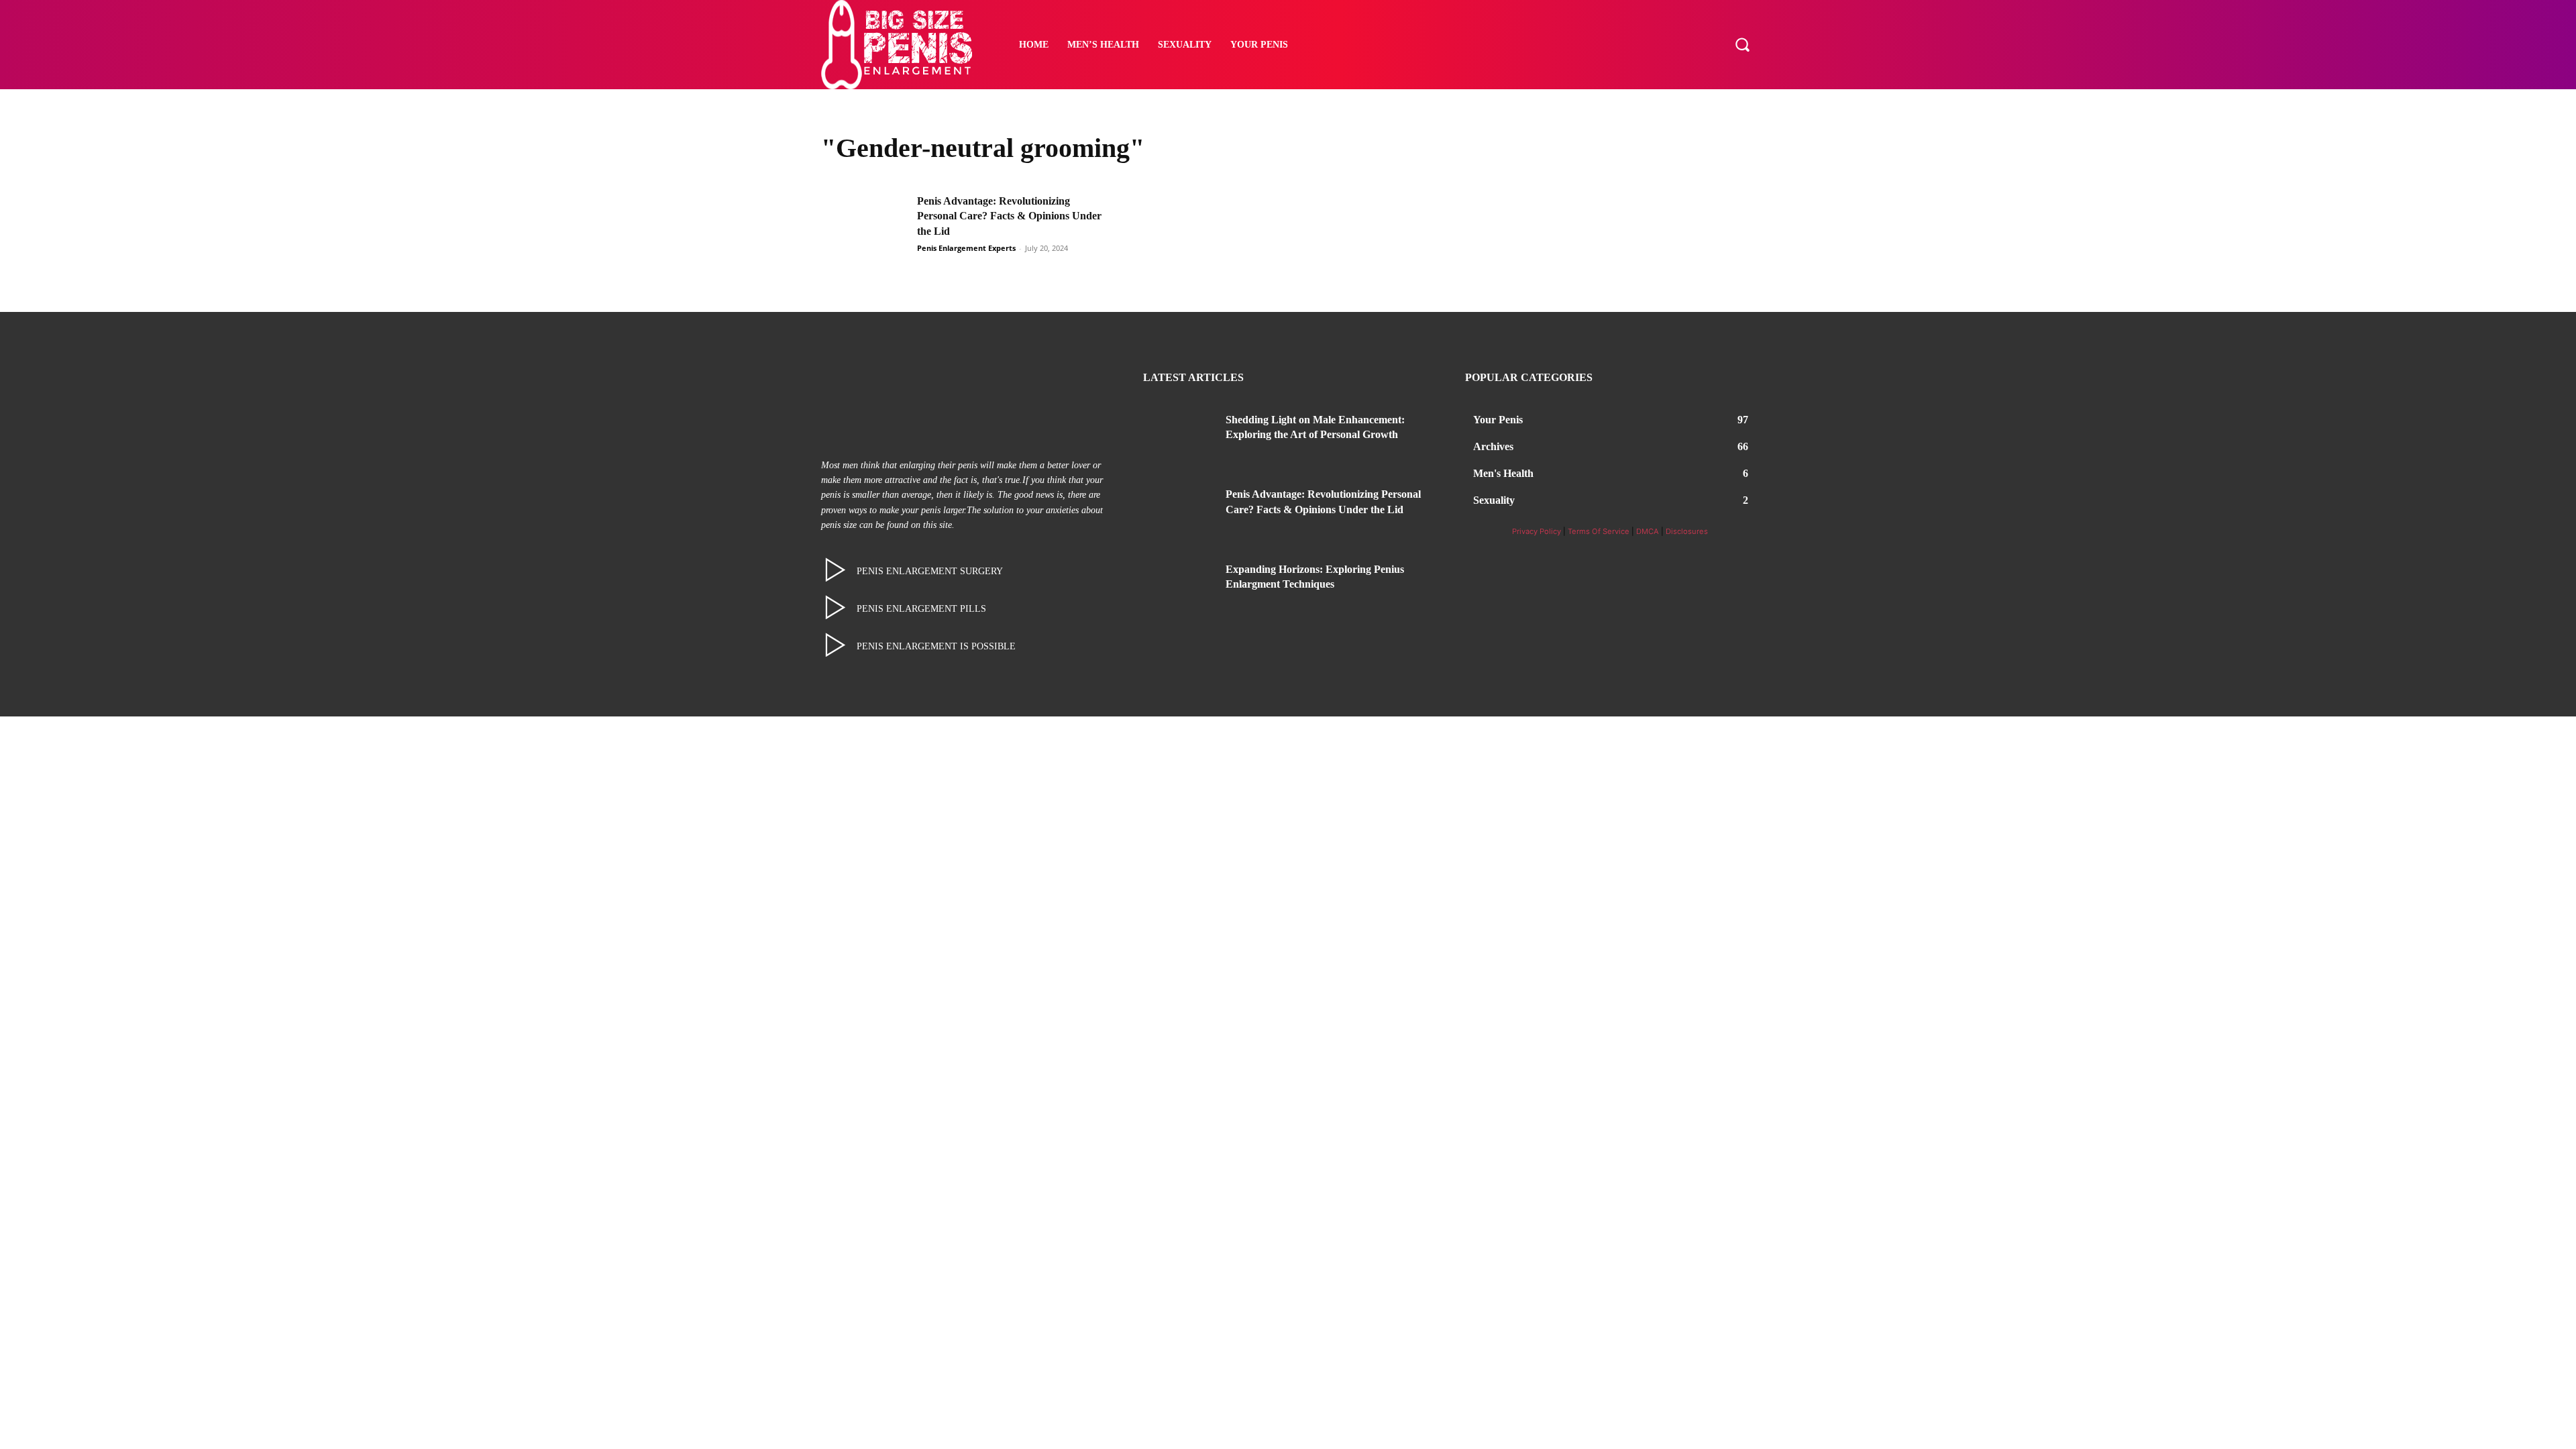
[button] (1742, 44)
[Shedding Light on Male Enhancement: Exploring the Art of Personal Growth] (1179, 436)
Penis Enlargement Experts (966, 248)
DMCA (1648, 531)
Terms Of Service (1599, 531)
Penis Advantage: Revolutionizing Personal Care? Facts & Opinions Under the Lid (1009, 216)
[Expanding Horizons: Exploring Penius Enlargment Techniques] (1179, 586)
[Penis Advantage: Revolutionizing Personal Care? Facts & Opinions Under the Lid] (865, 224)
